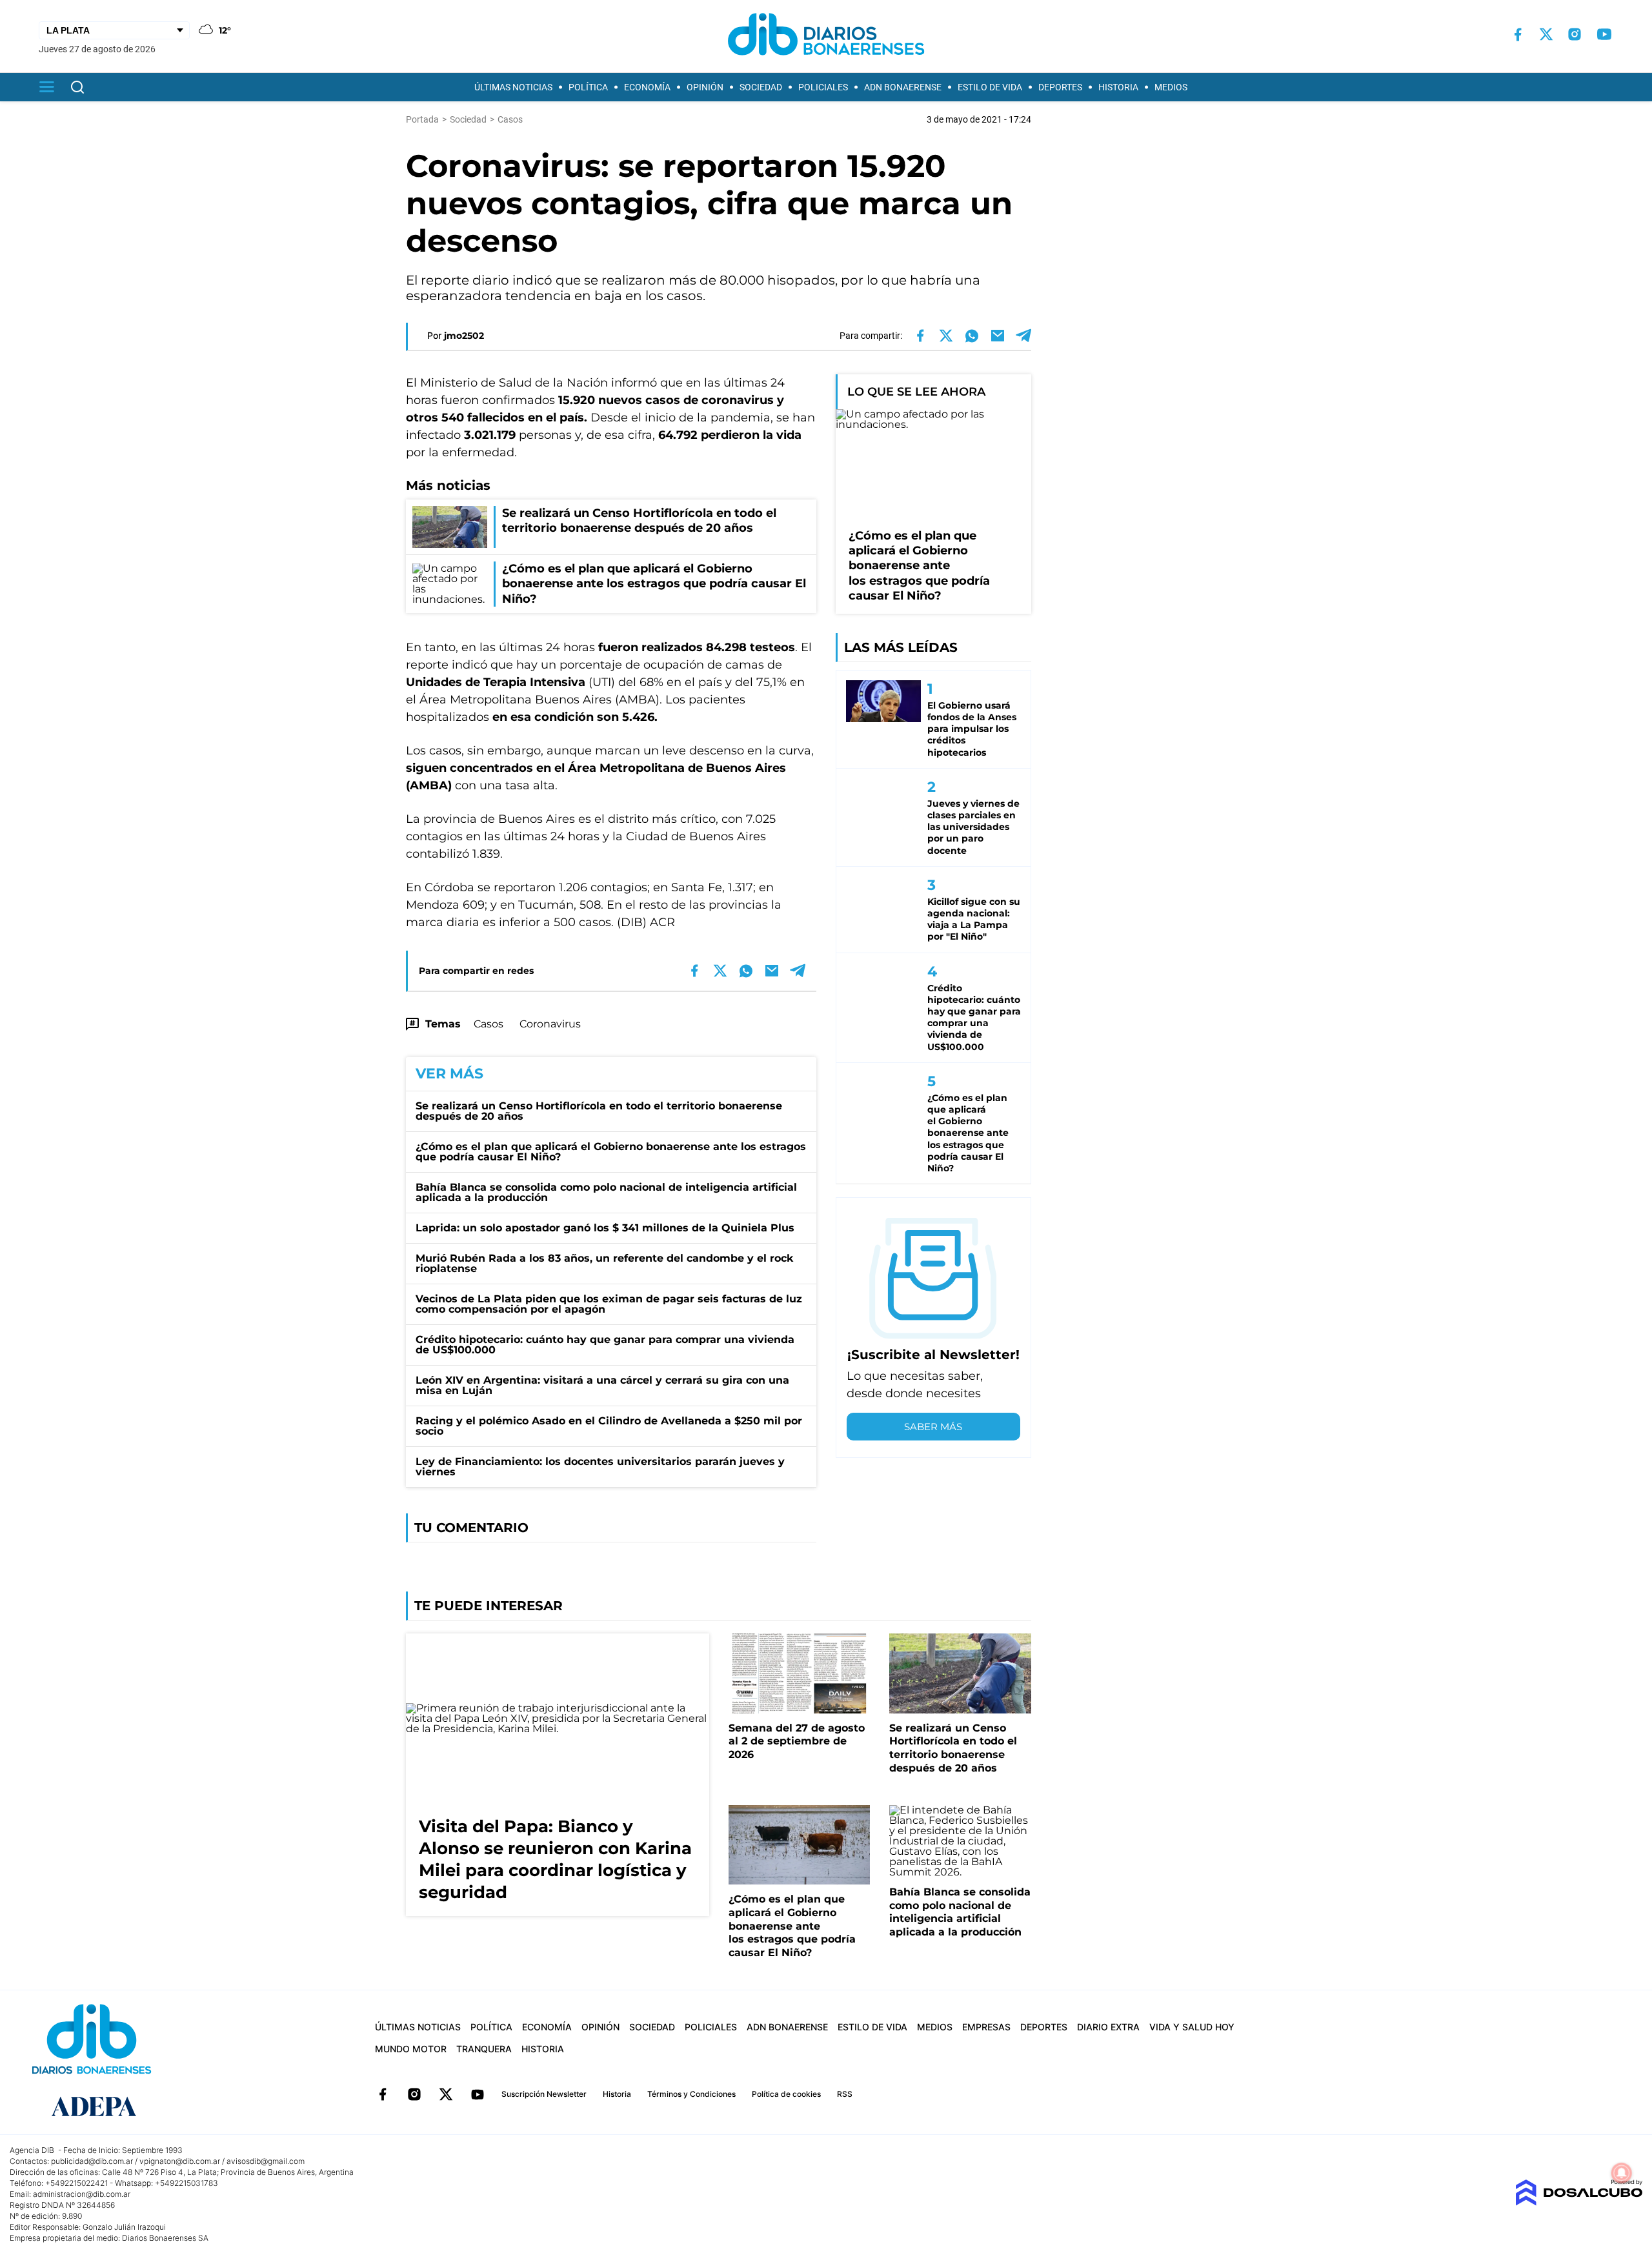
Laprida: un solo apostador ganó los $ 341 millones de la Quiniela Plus (605, 1228)
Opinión (705, 87)
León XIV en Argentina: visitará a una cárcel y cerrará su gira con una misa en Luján (602, 1385)
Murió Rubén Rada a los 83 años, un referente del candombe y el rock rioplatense (604, 1263)
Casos (489, 1024)
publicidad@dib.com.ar (92, 2161)
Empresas (986, 2027)
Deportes (1060, 87)
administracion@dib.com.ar (82, 2194)
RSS (845, 2094)
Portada (422, 119)
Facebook (383, 2094)
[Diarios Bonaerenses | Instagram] (1575, 34)
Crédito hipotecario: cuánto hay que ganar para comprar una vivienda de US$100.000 (605, 1345)
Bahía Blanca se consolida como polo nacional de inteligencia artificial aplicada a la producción (606, 1192)
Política (588, 87)
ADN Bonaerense (903, 87)
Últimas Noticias (513, 87)
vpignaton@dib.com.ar (180, 2161)
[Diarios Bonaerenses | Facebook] (1518, 35)
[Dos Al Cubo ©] (1579, 2202)
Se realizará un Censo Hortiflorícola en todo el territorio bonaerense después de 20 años (599, 1111)
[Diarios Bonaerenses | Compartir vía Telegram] (1023, 336)
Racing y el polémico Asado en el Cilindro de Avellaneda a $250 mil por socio (609, 1426)
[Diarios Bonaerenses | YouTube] (1604, 34)
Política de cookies (786, 2094)
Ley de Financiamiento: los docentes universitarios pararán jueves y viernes (600, 1467)
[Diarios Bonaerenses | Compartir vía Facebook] (920, 336)
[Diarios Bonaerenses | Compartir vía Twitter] (946, 336)
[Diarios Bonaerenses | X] (1546, 34)
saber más (933, 1427)
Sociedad (761, 87)
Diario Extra (1108, 2027)
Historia (1118, 87)
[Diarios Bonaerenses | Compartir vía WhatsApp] (972, 336)
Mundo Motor (411, 2049)
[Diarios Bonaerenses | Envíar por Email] (998, 336)
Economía (647, 87)
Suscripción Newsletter (544, 2094)
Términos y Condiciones (691, 2094)
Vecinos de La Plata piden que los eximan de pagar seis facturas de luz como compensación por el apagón (609, 1304)
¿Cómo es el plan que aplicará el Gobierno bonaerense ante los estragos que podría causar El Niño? (611, 1152)
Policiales (823, 87)
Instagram (414, 2094)
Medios (1171, 87)
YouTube (478, 2094)
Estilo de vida (990, 87)
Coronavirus (550, 1024)
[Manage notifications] (1622, 2173)
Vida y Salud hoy (1192, 2027)
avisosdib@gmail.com (266, 2161)
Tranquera (484, 2049)
